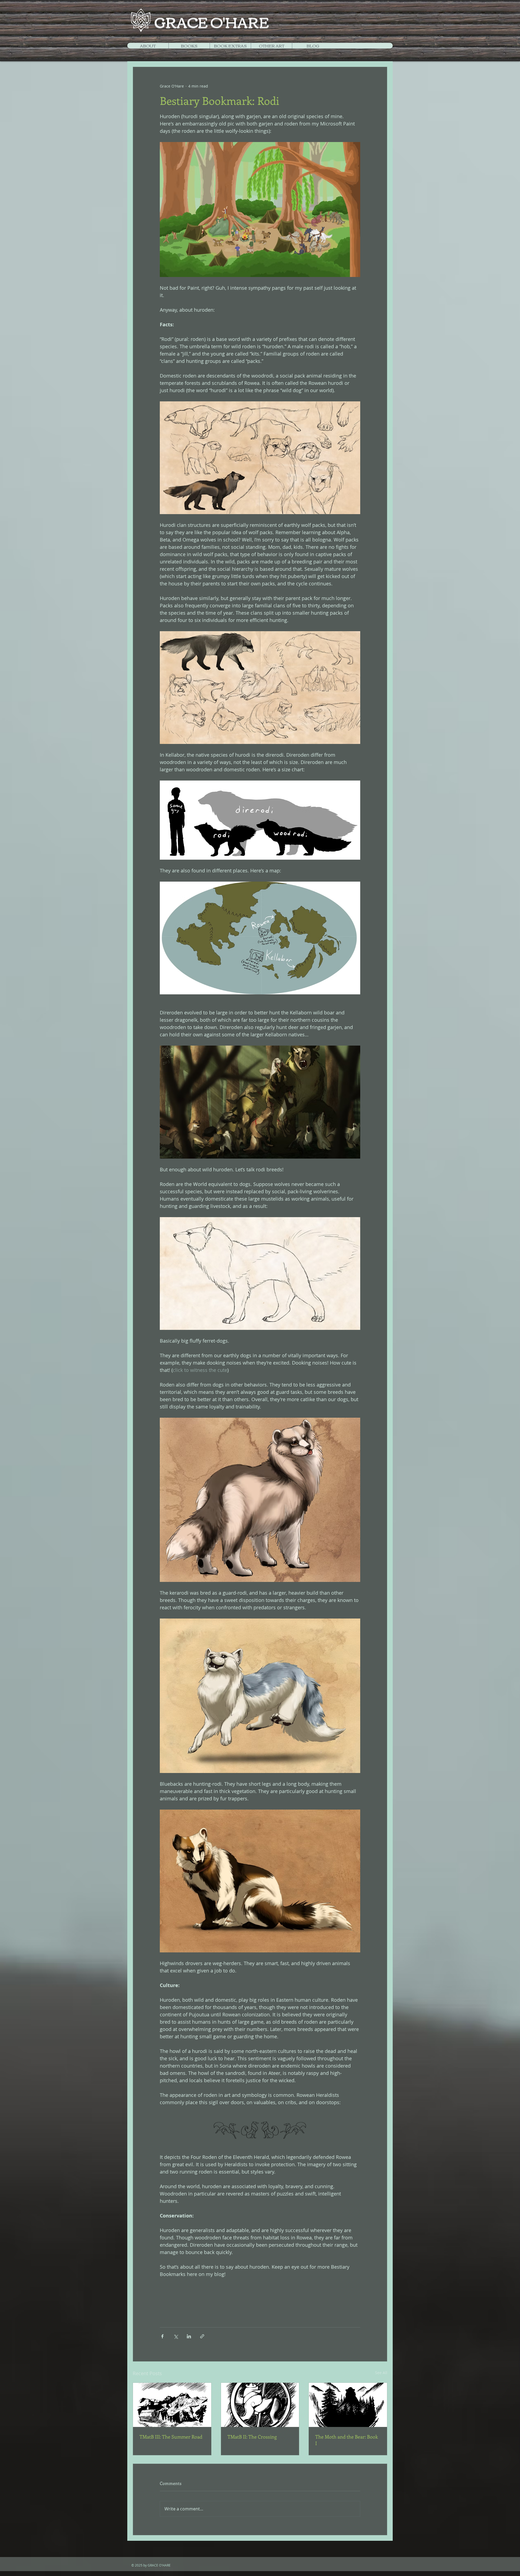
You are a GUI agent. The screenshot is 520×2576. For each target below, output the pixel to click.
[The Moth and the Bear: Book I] (348, 2405)
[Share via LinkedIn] (189, 2336)
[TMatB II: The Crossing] (260, 2405)
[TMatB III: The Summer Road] (172, 2405)
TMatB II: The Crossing (252, 2437)
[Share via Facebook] (162, 2336)
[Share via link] (202, 2336)
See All (381, 2373)
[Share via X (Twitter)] (176, 2336)
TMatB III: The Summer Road (171, 2437)
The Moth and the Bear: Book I (347, 2440)
